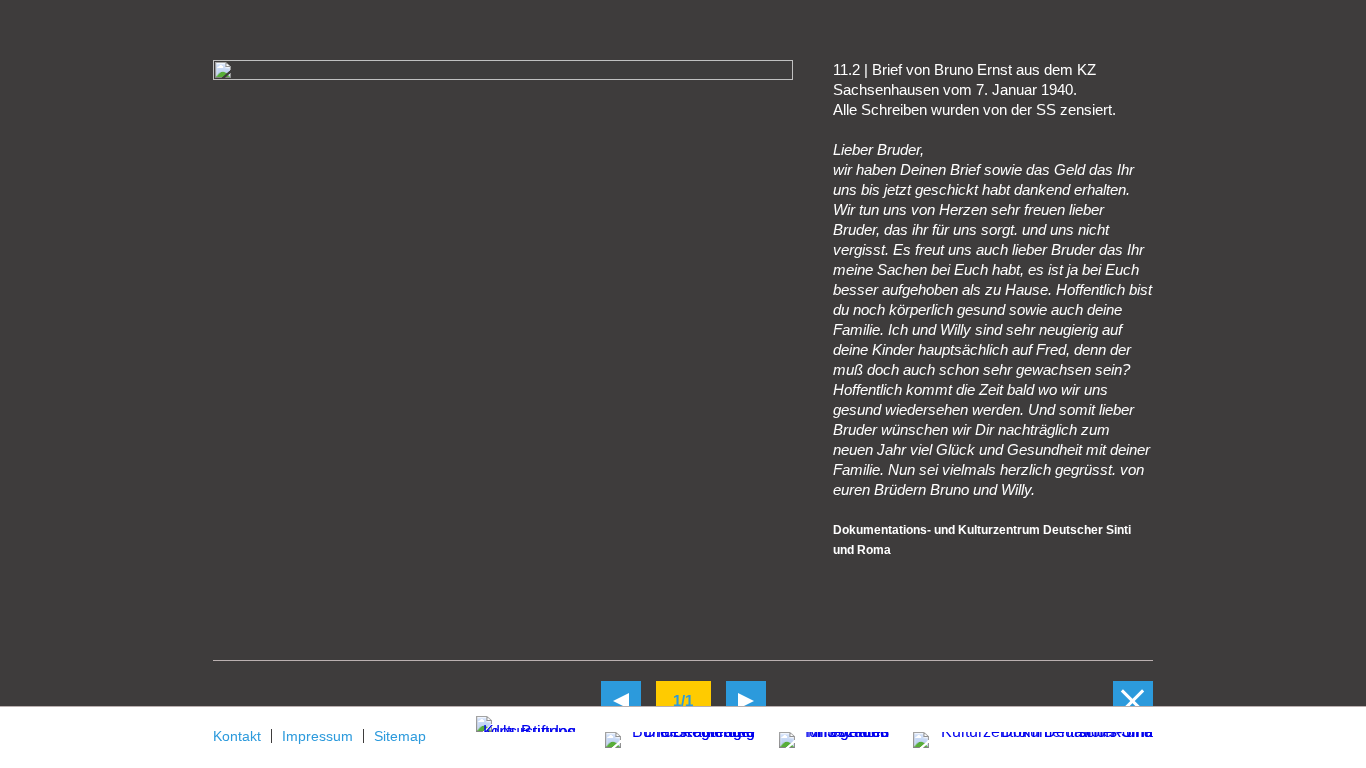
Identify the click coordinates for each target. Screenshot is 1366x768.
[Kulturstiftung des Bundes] (526, 723)
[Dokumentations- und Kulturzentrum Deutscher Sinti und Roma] (1023, 736)
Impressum (317, 736)
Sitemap (400, 736)
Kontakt (237, 736)
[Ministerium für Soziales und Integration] (824, 741)
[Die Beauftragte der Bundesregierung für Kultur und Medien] (667, 736)
